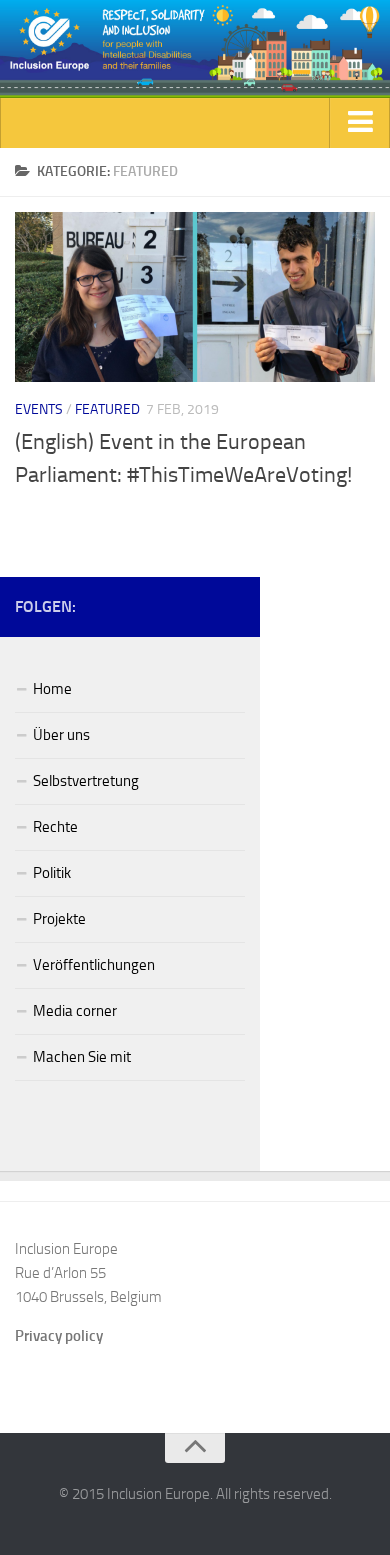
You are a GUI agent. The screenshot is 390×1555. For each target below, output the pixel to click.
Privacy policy (59, 1336)
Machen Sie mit (82, 1057)
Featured (107, 409)
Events (39, 409)
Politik (52, 873)
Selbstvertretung (86, 781)
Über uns (61, 735)
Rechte (55, 827)
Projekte (59, 919)
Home (52, 689)
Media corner (75, 1011)
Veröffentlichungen (94, 965)
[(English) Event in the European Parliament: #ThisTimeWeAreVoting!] (195, 297)
